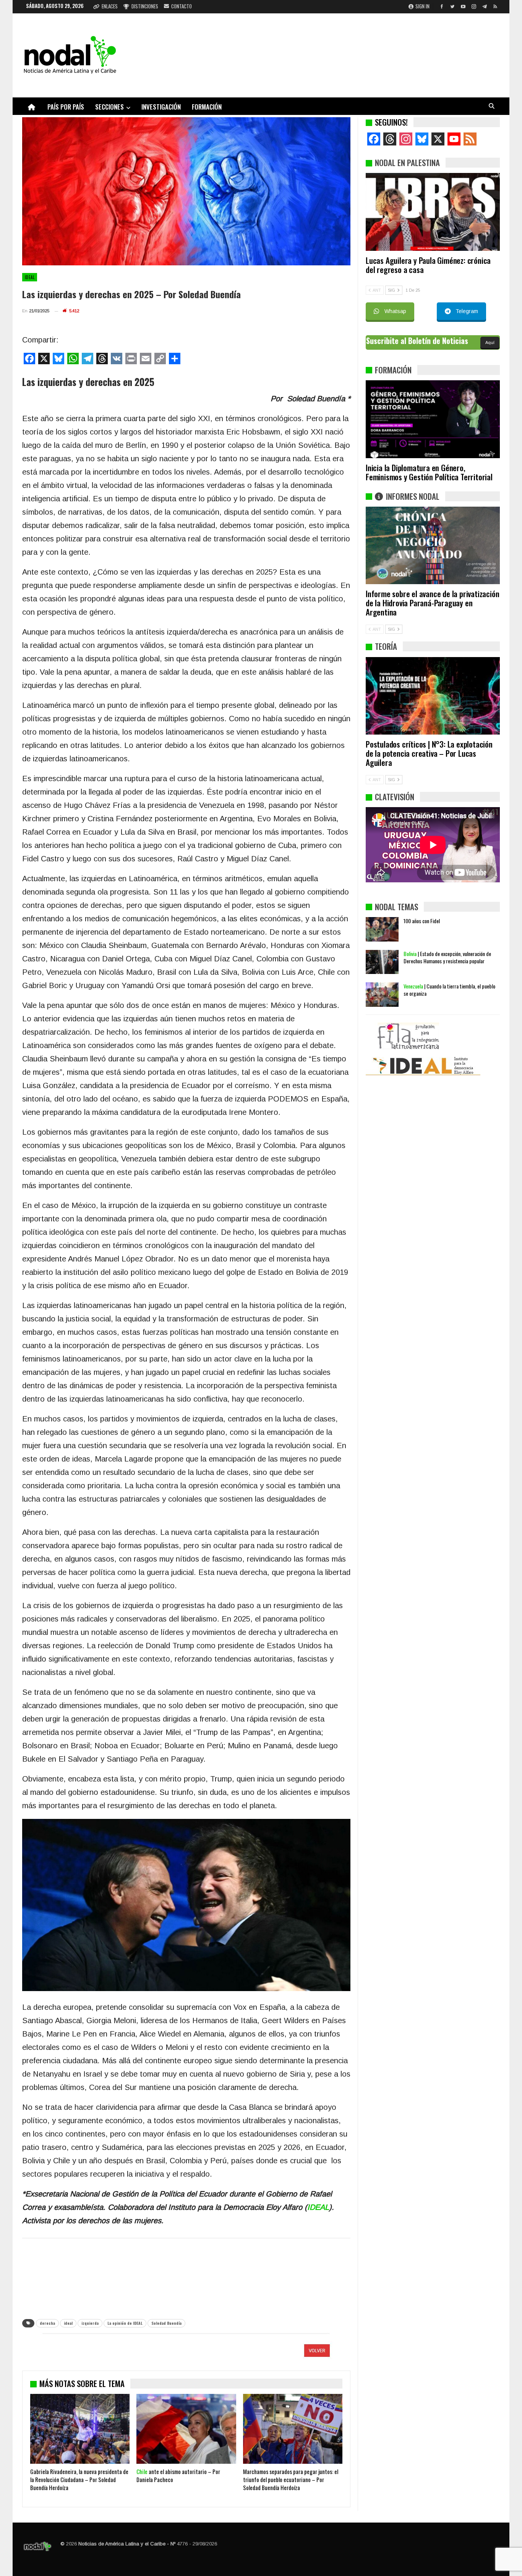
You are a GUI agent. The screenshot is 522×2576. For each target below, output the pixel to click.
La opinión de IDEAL (125, 2323)
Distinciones (145, 6)
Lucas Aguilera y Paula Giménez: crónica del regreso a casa (428, 265)
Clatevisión (395, 797)
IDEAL (318, 2207)
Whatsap (395, 311)
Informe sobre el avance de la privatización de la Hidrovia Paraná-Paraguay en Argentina (432, 603)
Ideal (30, 277)
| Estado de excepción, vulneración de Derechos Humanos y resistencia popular (447, 957)
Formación (207, 107)
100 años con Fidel (422, 921)
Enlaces (110, 6)
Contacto (182, 6)
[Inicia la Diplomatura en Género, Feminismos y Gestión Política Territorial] (433, 419)
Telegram (467, 311)
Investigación (161, 107)
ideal (68, 2323)
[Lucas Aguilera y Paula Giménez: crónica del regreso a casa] (433, 212)
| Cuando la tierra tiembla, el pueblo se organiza (449, 990)
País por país (66, 107)
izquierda (90, 2323)
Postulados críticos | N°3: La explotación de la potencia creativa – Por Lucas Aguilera (429, 753)
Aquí (490, 342)
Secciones (109, 107)
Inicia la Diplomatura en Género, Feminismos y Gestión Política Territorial (429, 472)
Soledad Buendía (166, 2323)
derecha (47, 2323)
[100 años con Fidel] (382, 929)
